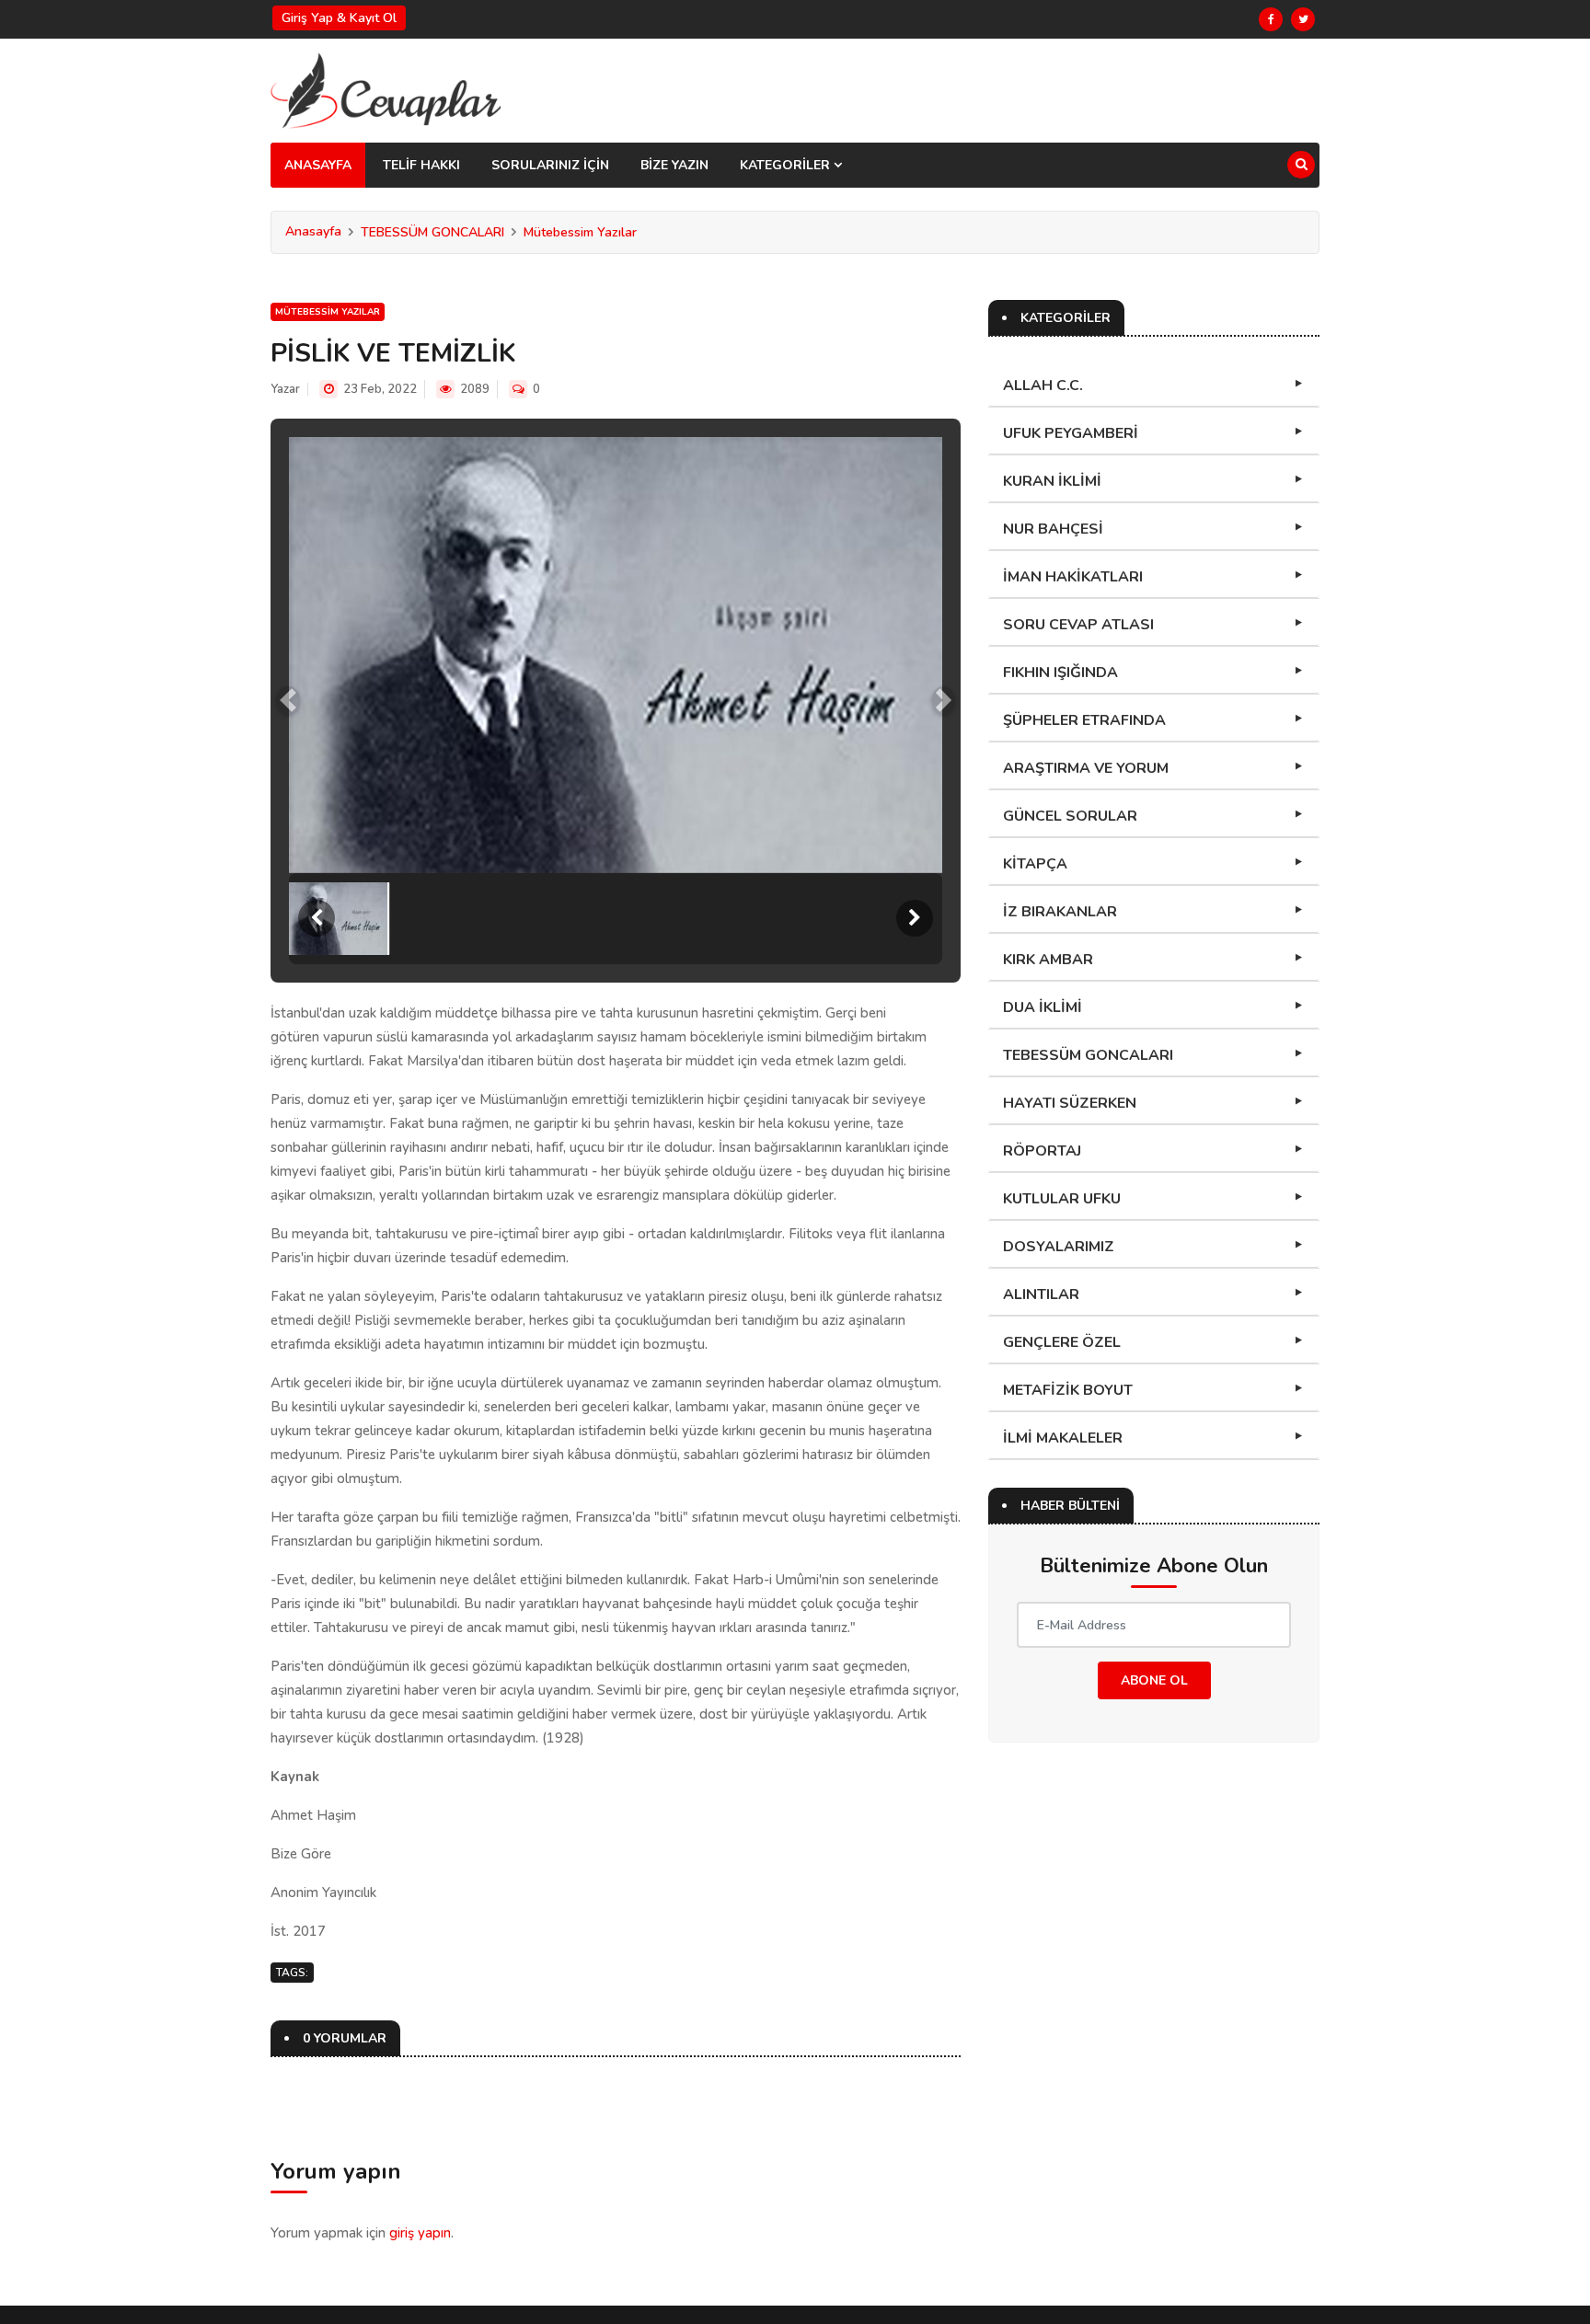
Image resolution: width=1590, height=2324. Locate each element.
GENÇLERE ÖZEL (1062, 1342)
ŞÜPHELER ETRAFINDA (1084, 720)
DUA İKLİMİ (1043, 1007)
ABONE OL (1154, 1680)
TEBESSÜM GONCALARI (432, 232)
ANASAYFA (318, 165)
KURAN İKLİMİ (1052, 481)
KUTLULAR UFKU (1062, 1199)
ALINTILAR (1041, 1294)
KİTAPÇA (1035, 864)
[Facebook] (1271, 19)
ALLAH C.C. (1043, 385)
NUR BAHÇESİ (1053, 529)
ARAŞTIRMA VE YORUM (1086, 768)
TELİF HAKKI (421, 165)
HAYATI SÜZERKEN (1070, 1103)
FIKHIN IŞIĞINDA (1060, 673)
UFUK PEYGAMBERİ (1071, 433)
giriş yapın (420, 2233)
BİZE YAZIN (674, 165)
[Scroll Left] (317, 918)
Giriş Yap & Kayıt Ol (339, 18)
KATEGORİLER (787, 165)
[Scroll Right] (915, 918)
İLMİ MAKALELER (1063, 1438)
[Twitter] (1303, 19)
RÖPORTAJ (1042, 1151)
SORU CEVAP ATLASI (1078, 625)
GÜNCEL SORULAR (1070, 816)
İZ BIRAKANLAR (1060, 912)
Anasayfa (313, 231)
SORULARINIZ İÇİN (550, 165)
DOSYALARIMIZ (1059, 1247)
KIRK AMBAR (1048, 960)
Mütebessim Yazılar (580, 232)
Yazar (285, 389)
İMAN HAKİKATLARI (1073, 577)
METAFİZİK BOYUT (1068, 1390)
